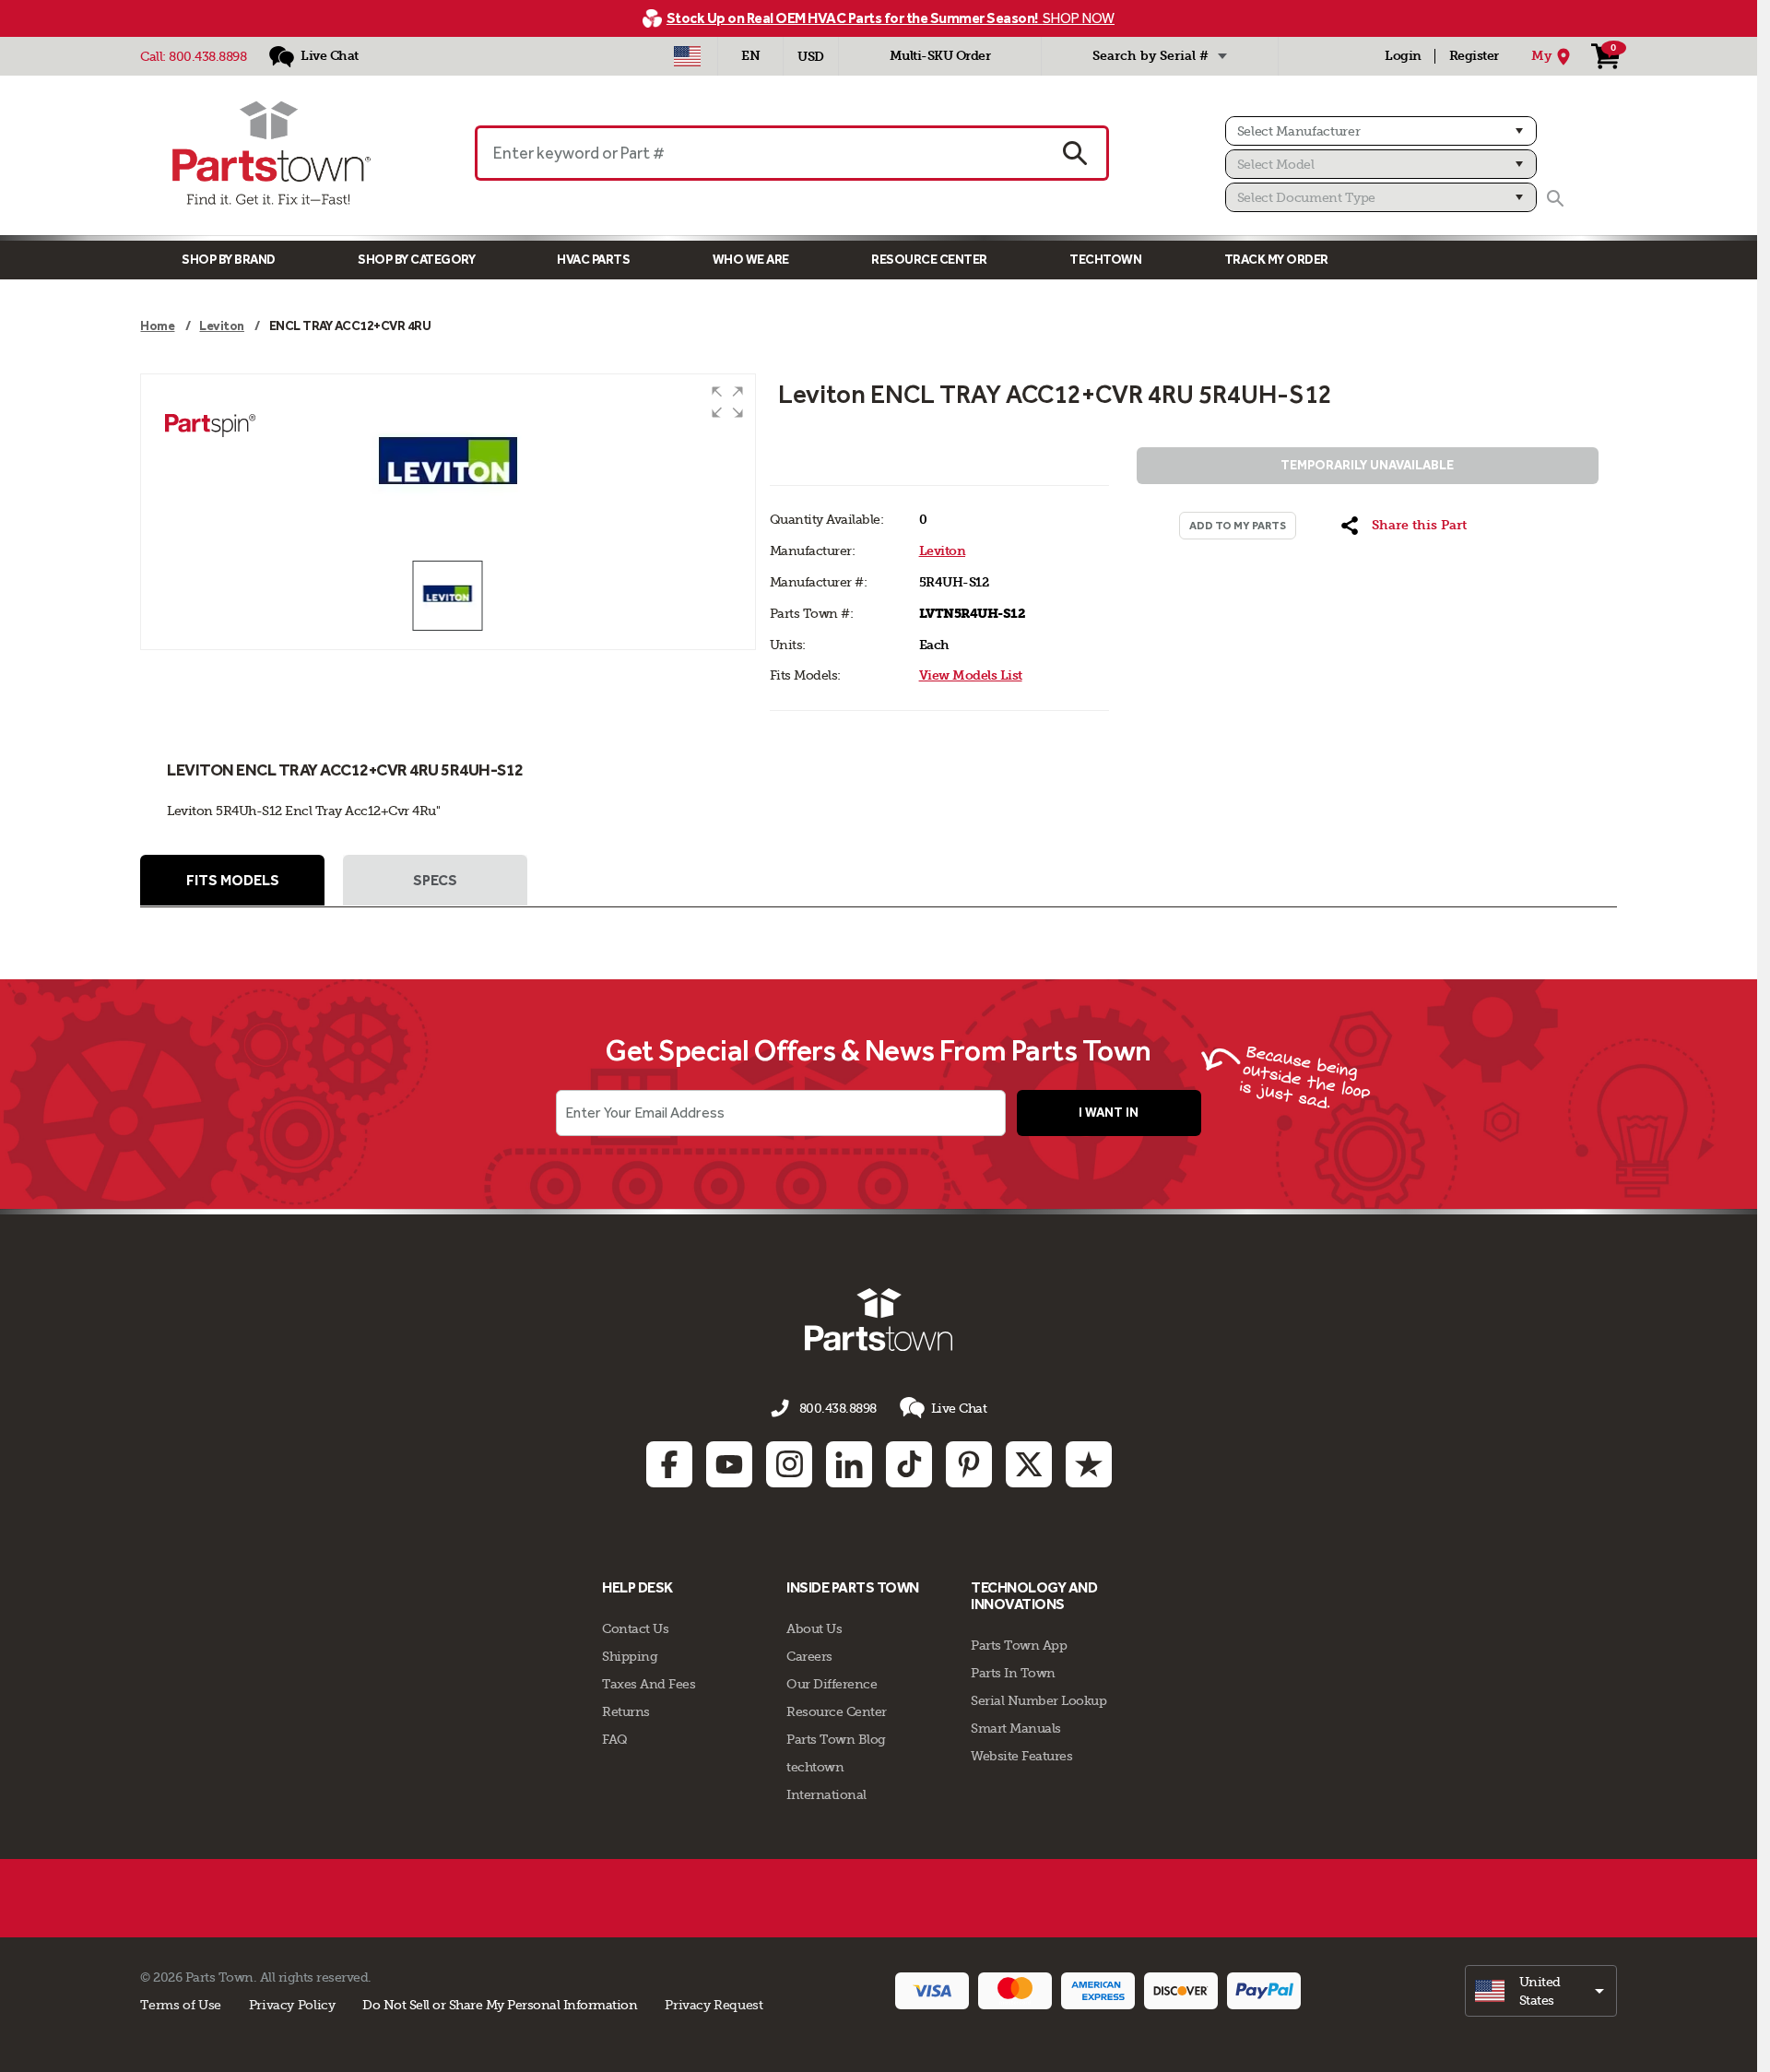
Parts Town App (1019, 1645)
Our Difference (832, 1684)
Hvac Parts (593, 260)
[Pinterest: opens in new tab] (969, 1464)
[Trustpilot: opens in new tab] (1089, 1464)
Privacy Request (714, 2005)
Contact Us (635, 1628)
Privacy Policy (292, 2005)
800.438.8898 (207, 56)
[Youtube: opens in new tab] (729, 1464)
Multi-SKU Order (940, 56)
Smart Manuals (1016, 1728)
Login (1403, 56)
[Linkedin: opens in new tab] (849, 1464)
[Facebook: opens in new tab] (669, 1464)
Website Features (1021, 1756)
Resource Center (929, 260)
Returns (626, 1711)
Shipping (630, 1656)
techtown (815, 1767)
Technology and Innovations (1034, 1596)
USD (811, 57)
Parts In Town (1013, 1673)
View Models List (971, 675)
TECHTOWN (1105, 260)
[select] (1541, 1991)
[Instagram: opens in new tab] (789, 1464)
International (826, 1794)
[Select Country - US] (687, 56)
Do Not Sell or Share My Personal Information (500, 2005)
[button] (727, 402)
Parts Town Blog (836, 1739)
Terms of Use (180, 2005)
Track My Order (1276, 260)
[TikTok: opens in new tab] (909, 1464)
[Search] (1555, 198)
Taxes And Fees (649, 1684)
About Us (814, 1628)
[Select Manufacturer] (1381, 131)
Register (1474, 56)
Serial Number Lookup (1038, 1700)
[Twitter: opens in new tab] (1029, 1464)
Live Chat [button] (959, 1408)
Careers (809, 1656)
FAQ (615, 1739)
